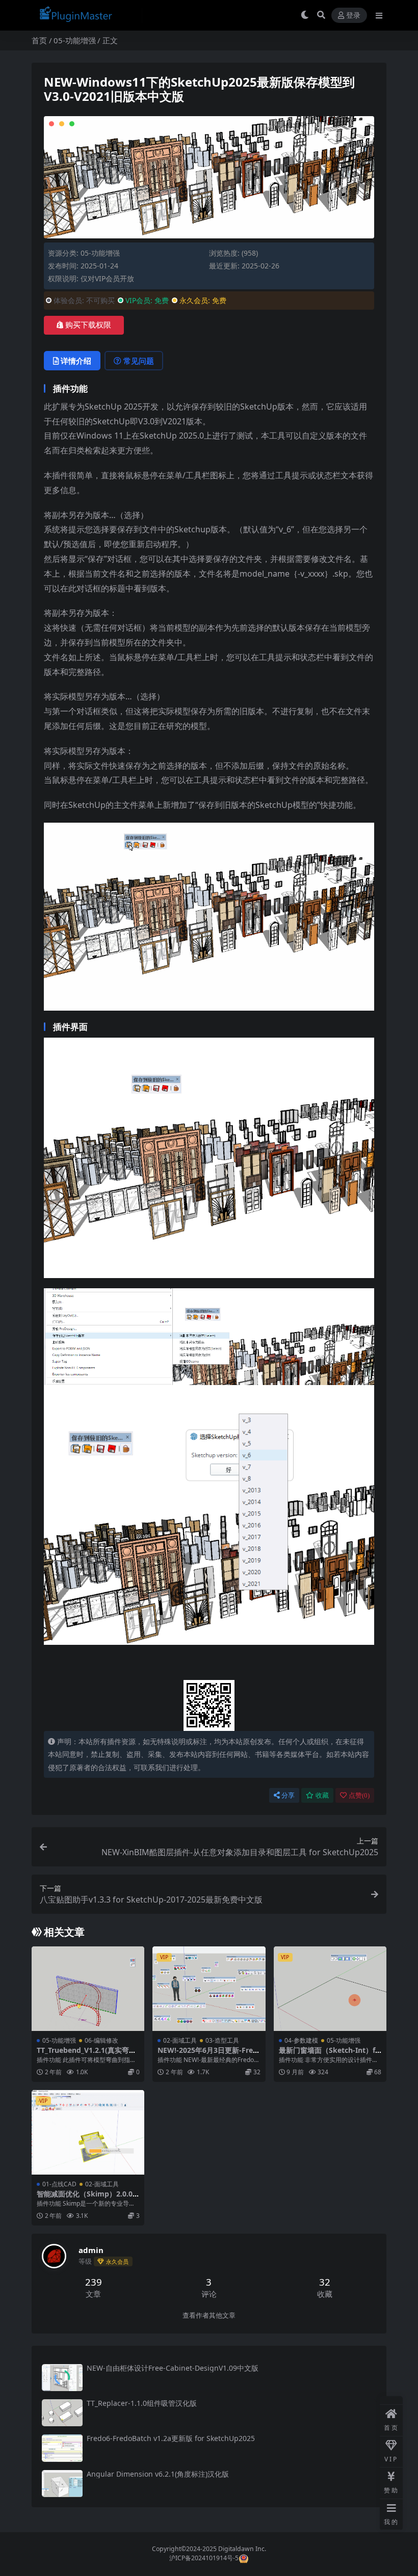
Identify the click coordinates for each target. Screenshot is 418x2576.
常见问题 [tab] (139, 361)
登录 (353, 16)
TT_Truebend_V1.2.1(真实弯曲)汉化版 (88, 2054)
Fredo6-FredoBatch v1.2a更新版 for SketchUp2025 (171, 2438)
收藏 (322, 1795)
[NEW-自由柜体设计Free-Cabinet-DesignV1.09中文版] (62, 2378)
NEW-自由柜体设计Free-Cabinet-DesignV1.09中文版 (173, 2368)
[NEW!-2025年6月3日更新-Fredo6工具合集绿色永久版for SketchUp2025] (209, 1989)
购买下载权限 (88, 325)
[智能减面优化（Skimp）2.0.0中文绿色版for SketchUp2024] (88, 2132)
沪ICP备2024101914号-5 (204, 2558)
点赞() (359, 1795)
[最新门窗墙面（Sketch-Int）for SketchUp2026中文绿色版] (330, 1989)
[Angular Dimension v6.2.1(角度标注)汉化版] (62, 2484)
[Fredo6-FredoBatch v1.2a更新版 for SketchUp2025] (62, 2448)
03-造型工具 (222, 2040)
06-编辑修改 (101, 2040)
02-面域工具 (180, 2040)
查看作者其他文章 (209, 2315)
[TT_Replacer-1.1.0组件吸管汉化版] (62, 2413)
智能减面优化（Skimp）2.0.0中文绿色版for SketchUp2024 (86, 2198)
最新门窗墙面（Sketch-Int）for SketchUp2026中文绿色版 (329, 2054)
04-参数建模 (301, 2040)
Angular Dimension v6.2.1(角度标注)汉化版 (158, 2474)
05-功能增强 (75, 40)
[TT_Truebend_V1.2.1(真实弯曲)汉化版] (88, 1989)
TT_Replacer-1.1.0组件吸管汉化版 (142, 2403)
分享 (288, 1795)
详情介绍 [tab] (76, 361)
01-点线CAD (59, 2184)
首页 (39, 40)
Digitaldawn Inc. (241, 2549)
